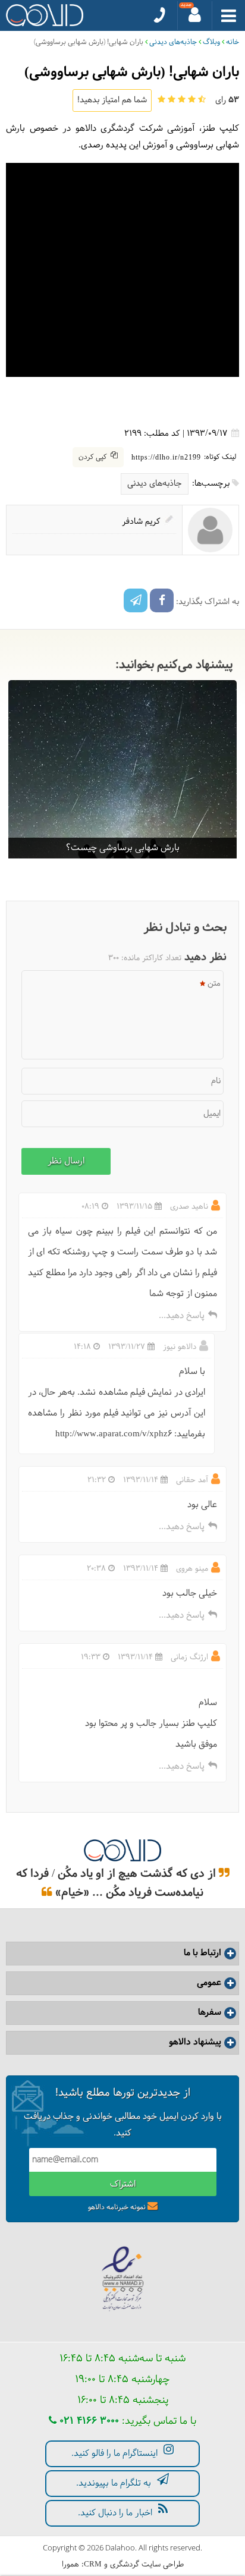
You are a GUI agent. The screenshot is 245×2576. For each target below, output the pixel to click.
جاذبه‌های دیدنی (173, 42)
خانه (233, 42)
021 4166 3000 (88, 2421)
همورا (70, 2565)
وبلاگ (211, 42)
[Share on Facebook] (162, 600)
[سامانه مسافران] (195, 15)
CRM (93, 2564)
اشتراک (123, 2185)
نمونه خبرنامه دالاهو (117, 2207)
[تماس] (160, 15)
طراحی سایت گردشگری (147, 2565)
